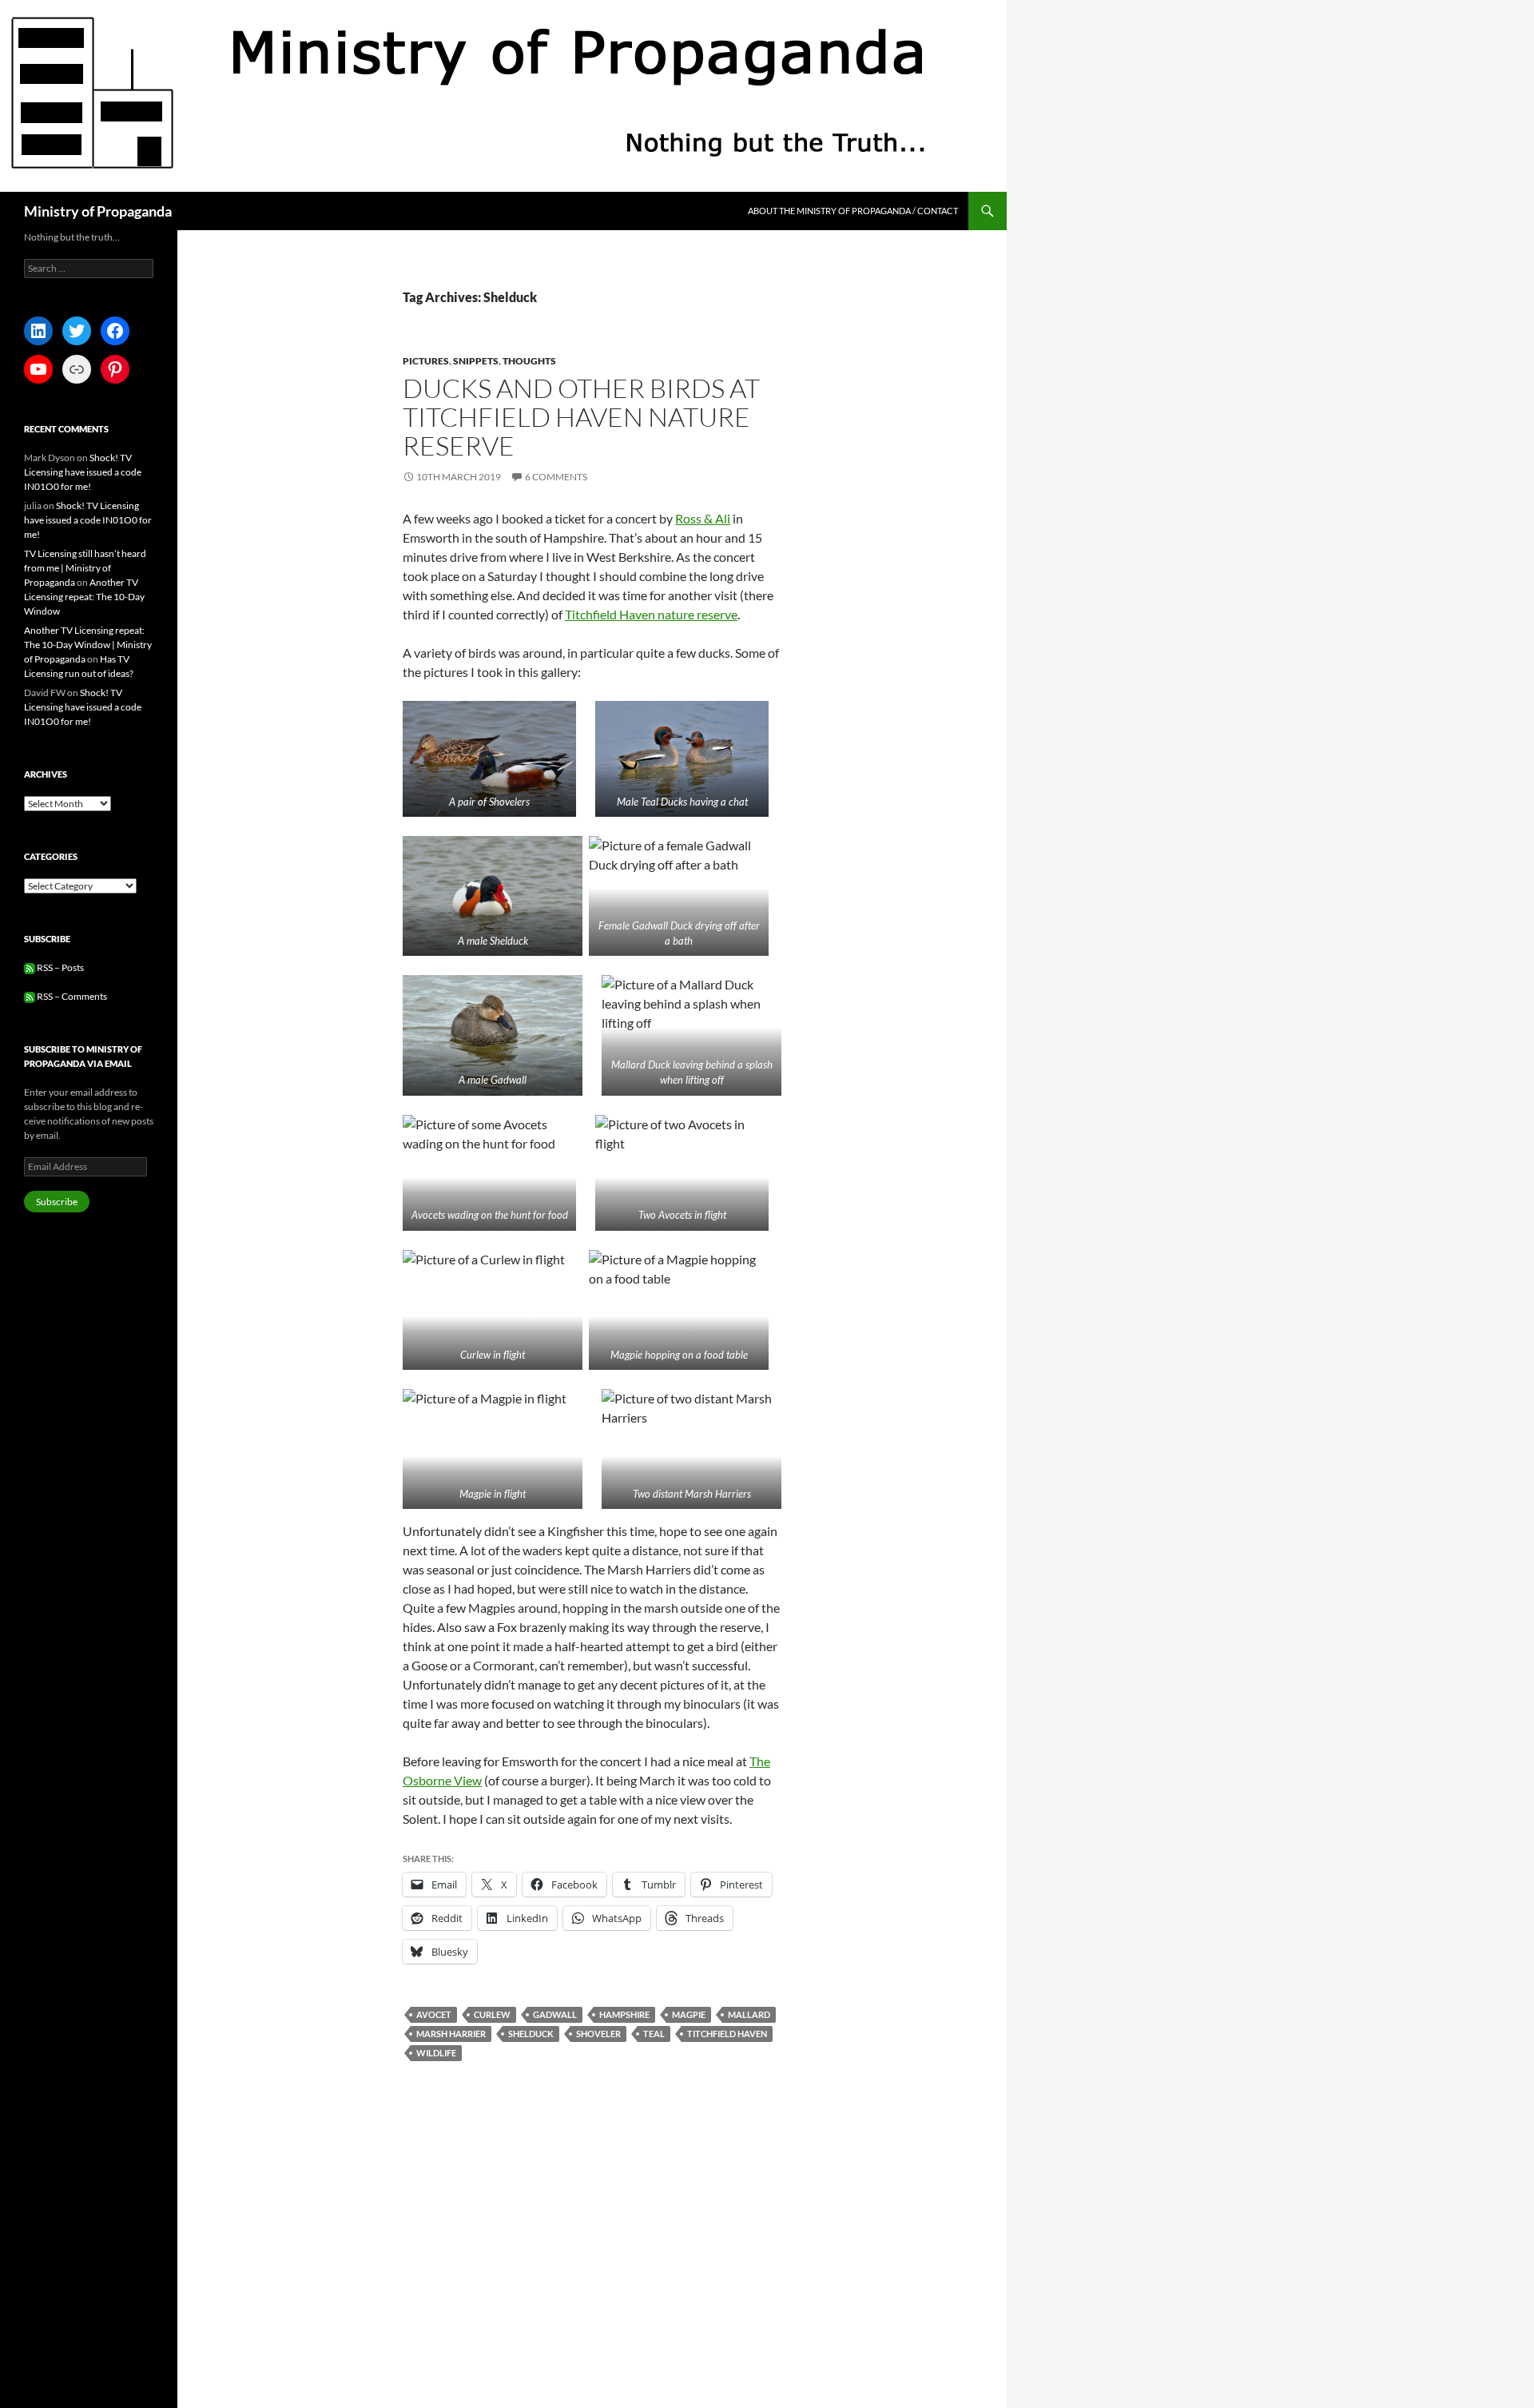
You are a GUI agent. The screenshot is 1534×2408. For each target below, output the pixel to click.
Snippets (476, 361)
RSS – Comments (71, 996)
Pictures (426, 361)
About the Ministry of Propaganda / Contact (853, 211)
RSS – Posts (60, 967)
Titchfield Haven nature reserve (651, 614)
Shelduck (531, 2034)
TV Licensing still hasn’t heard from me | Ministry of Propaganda (85, 568)
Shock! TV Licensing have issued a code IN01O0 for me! (83, 472)
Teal (654, 2034)
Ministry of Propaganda (98, 211)
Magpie (689, 2014)
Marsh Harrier (451, 2034)
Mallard (749, 2014)
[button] (489, 759)
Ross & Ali (703, 518)
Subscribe (57, 1202)
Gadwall (555, 2014)
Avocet (434, 2014)
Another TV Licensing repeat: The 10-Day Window (84, 597)
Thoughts (529, 361)
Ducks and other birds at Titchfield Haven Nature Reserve (581, 417)
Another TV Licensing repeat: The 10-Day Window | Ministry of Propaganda (88, 645)
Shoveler (598, 2034)
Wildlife (436, 2053)
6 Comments (556, 477)
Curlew (492, 2014)
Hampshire (624, 2014)
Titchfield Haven (727, 2034)
